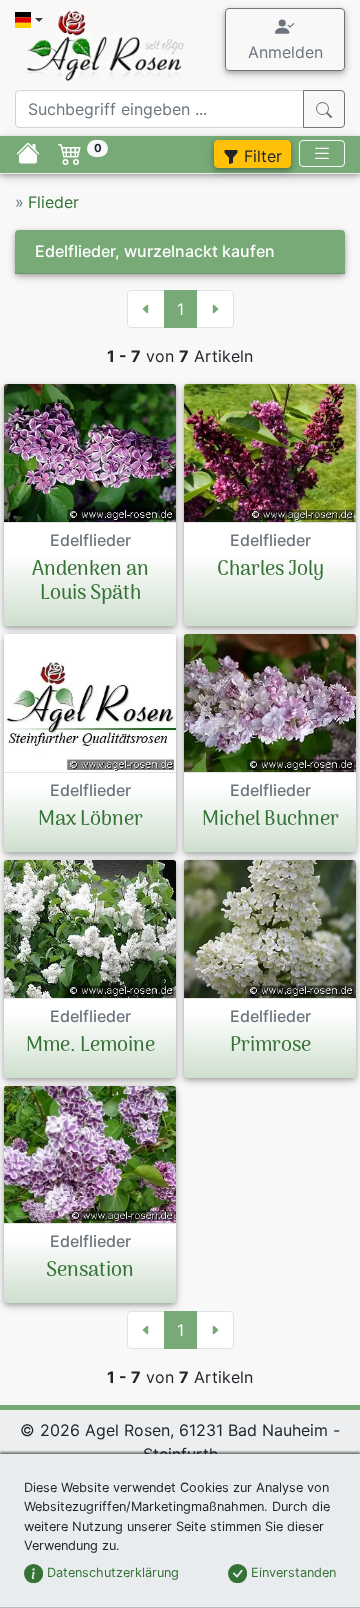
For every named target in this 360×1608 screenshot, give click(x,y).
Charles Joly (270, 570)
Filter (260, 156)
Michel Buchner (270, 820)
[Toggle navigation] (322, 153)
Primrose (270, 1046)
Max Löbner (90, 820)
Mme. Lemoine (90, 1046)
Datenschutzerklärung (111, 1572)
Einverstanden (291, 1572)
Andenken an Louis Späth (90, 582)
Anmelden (285, 52)
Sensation (90, 1271)
